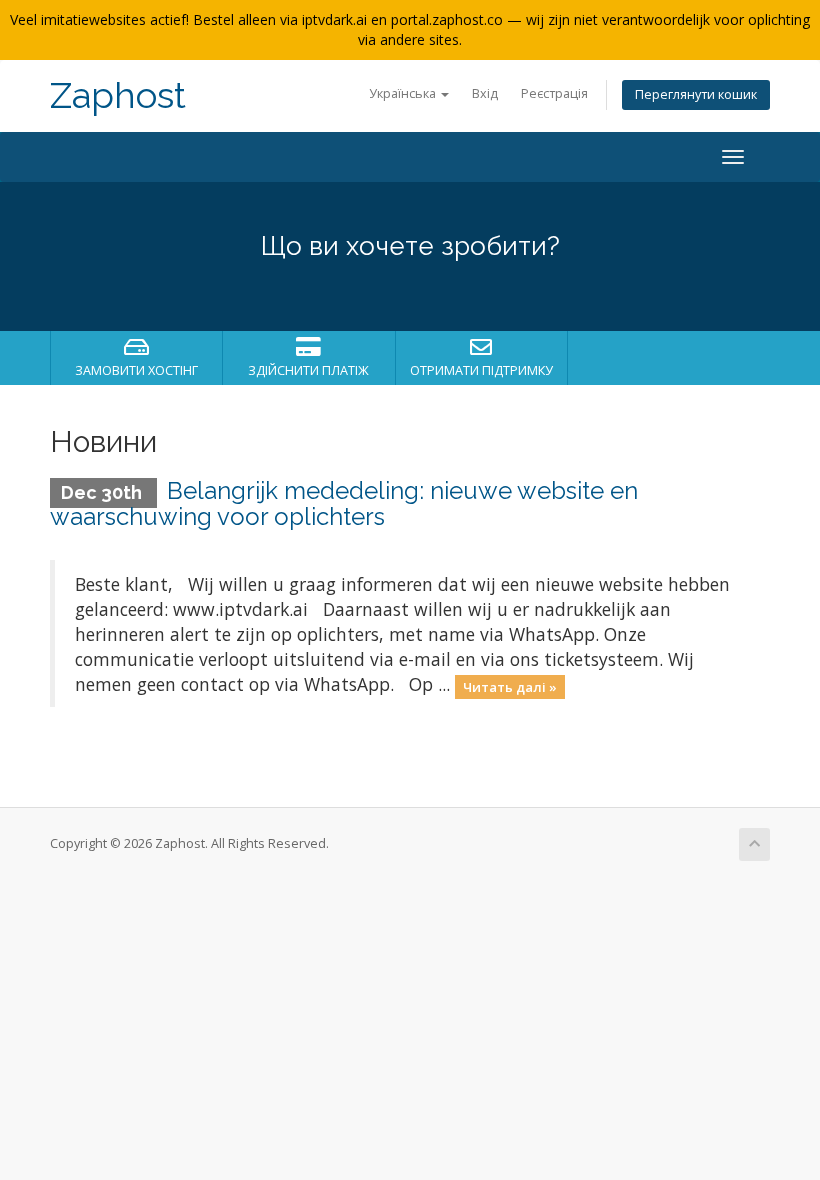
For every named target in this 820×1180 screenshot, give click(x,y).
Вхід (485, 93)
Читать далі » (510, 686)
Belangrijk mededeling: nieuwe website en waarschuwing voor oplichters (344, 503)
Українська (404, 93)
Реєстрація (554, 93)
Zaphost (118, 95)
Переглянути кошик (696, 94)
